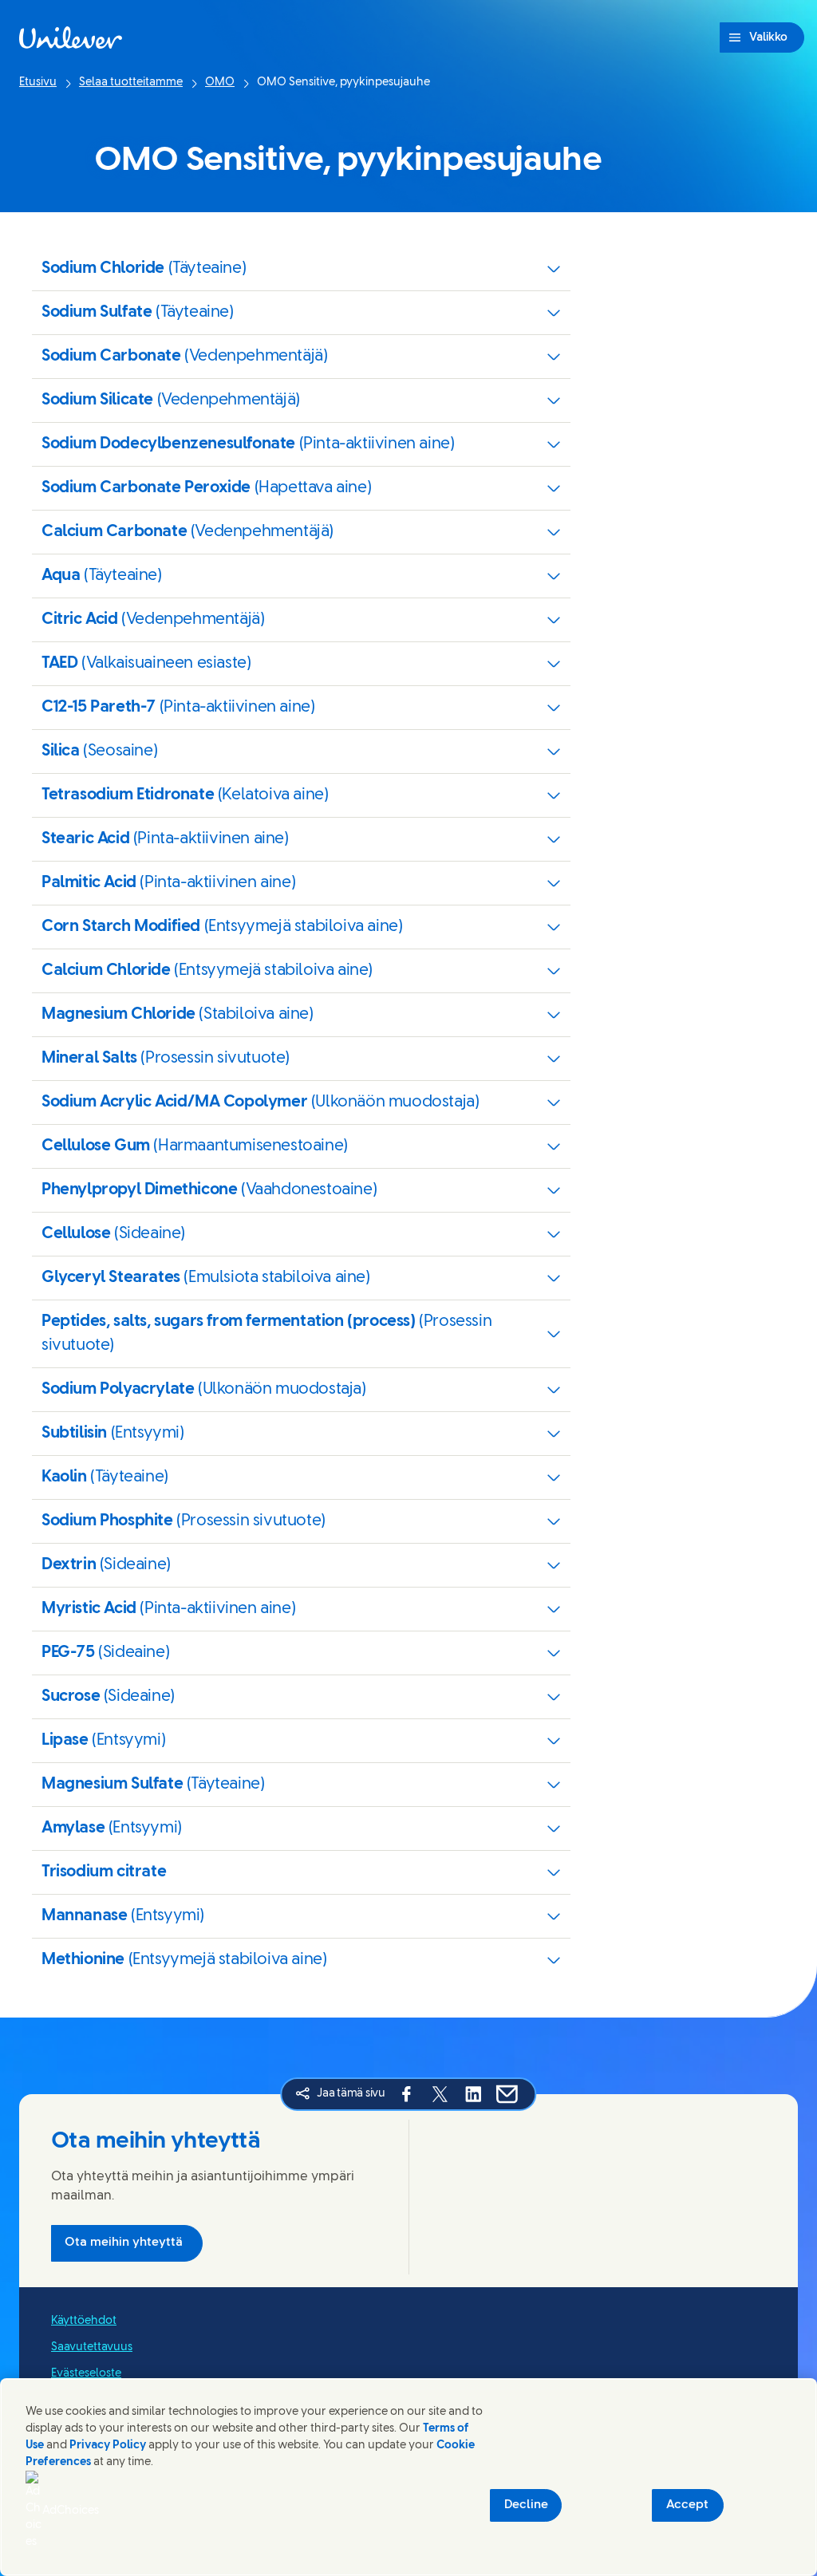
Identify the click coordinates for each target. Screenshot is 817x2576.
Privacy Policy (108, 2446)
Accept (687, 2505)
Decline (526, 2505)
